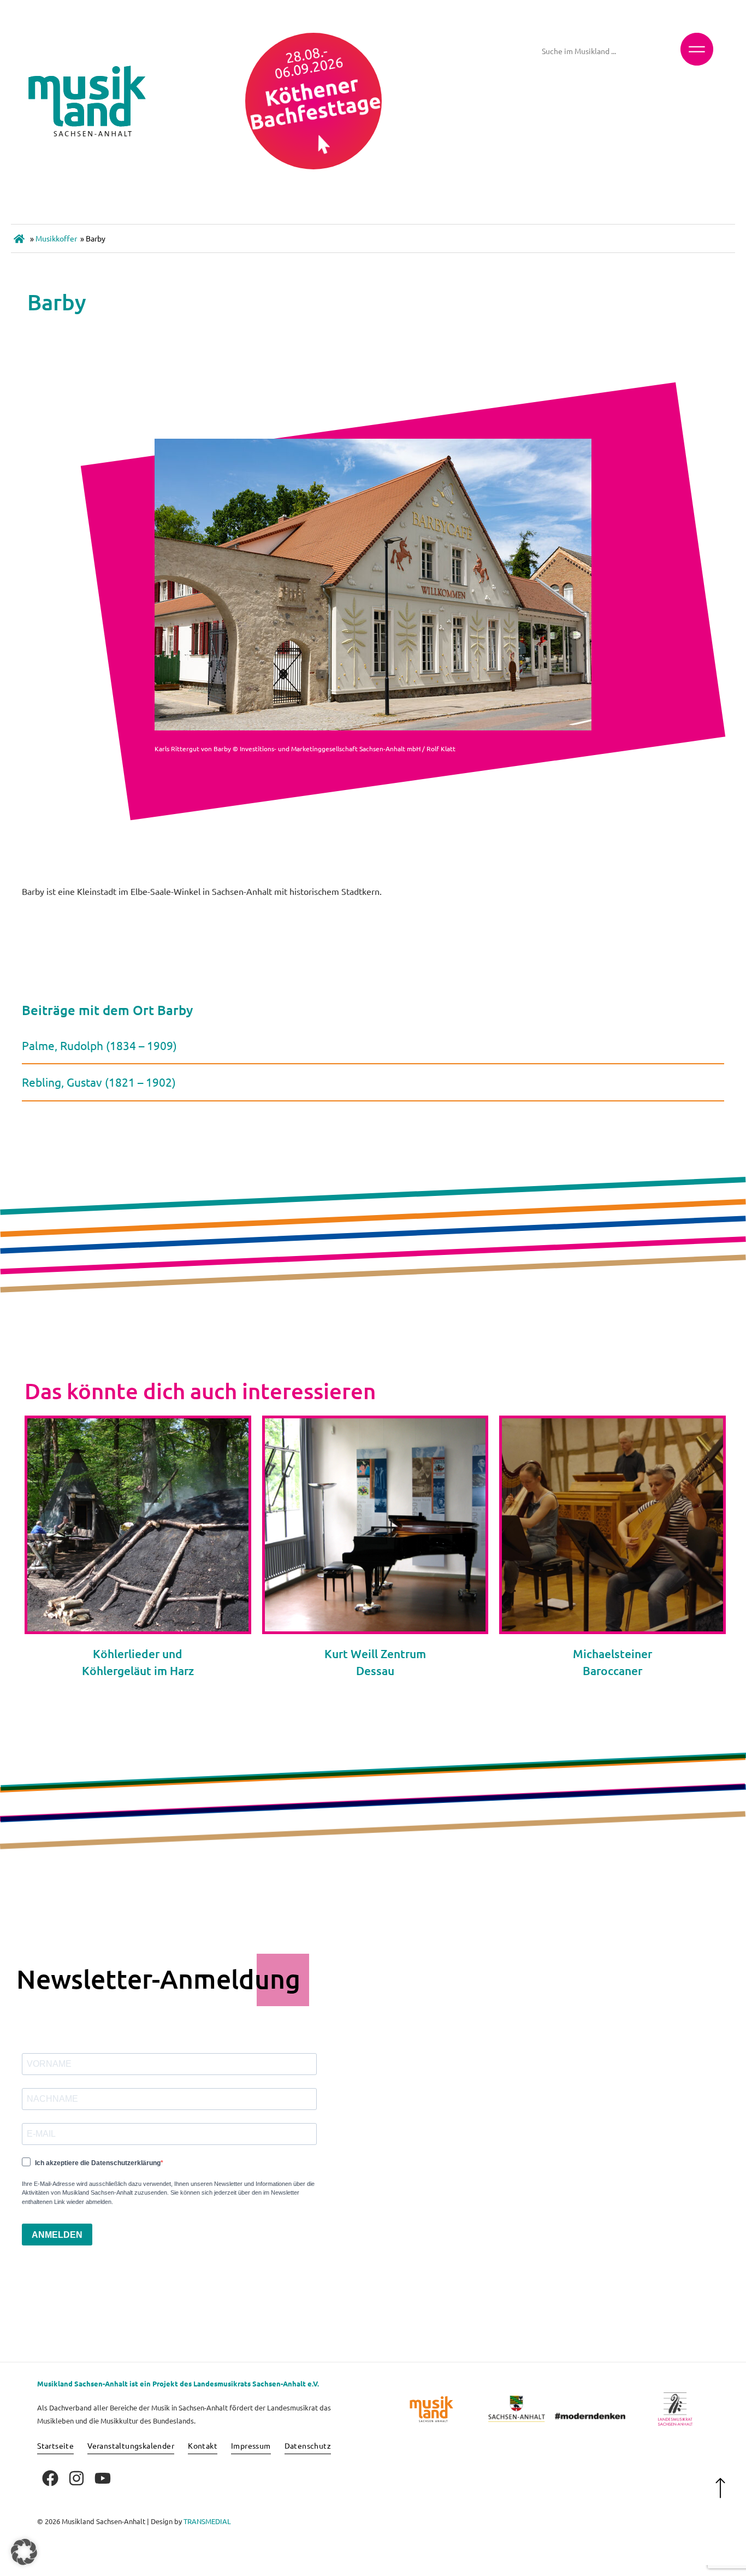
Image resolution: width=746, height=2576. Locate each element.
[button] (24, 2552)
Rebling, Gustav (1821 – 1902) (99, 1082)
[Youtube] (103, 2478)
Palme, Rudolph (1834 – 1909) (99, 1045)
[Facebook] (50, 2478)
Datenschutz (308, 2445)
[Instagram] (76, 2478)
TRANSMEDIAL (207, 2521)
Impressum (251, 2445)
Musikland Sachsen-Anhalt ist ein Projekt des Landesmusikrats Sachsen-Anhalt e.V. (178, 2383)
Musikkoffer (56, 238)
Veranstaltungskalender (131, 2445)
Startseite (55, 2445)
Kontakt (203, 2445)
